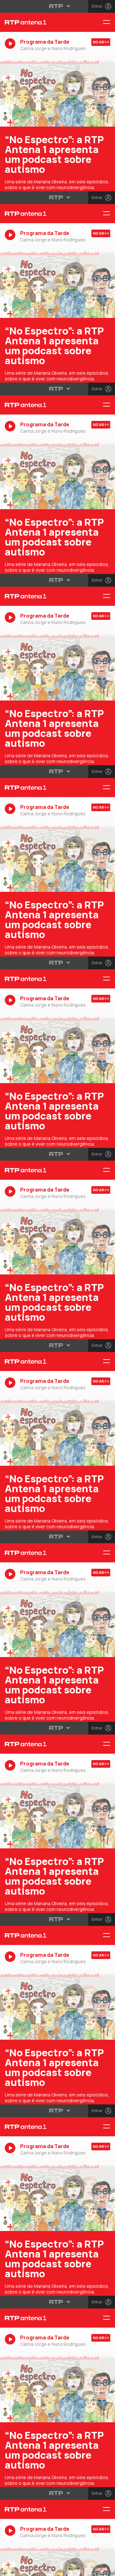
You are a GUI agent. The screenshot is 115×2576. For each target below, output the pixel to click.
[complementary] (57, 1288)
